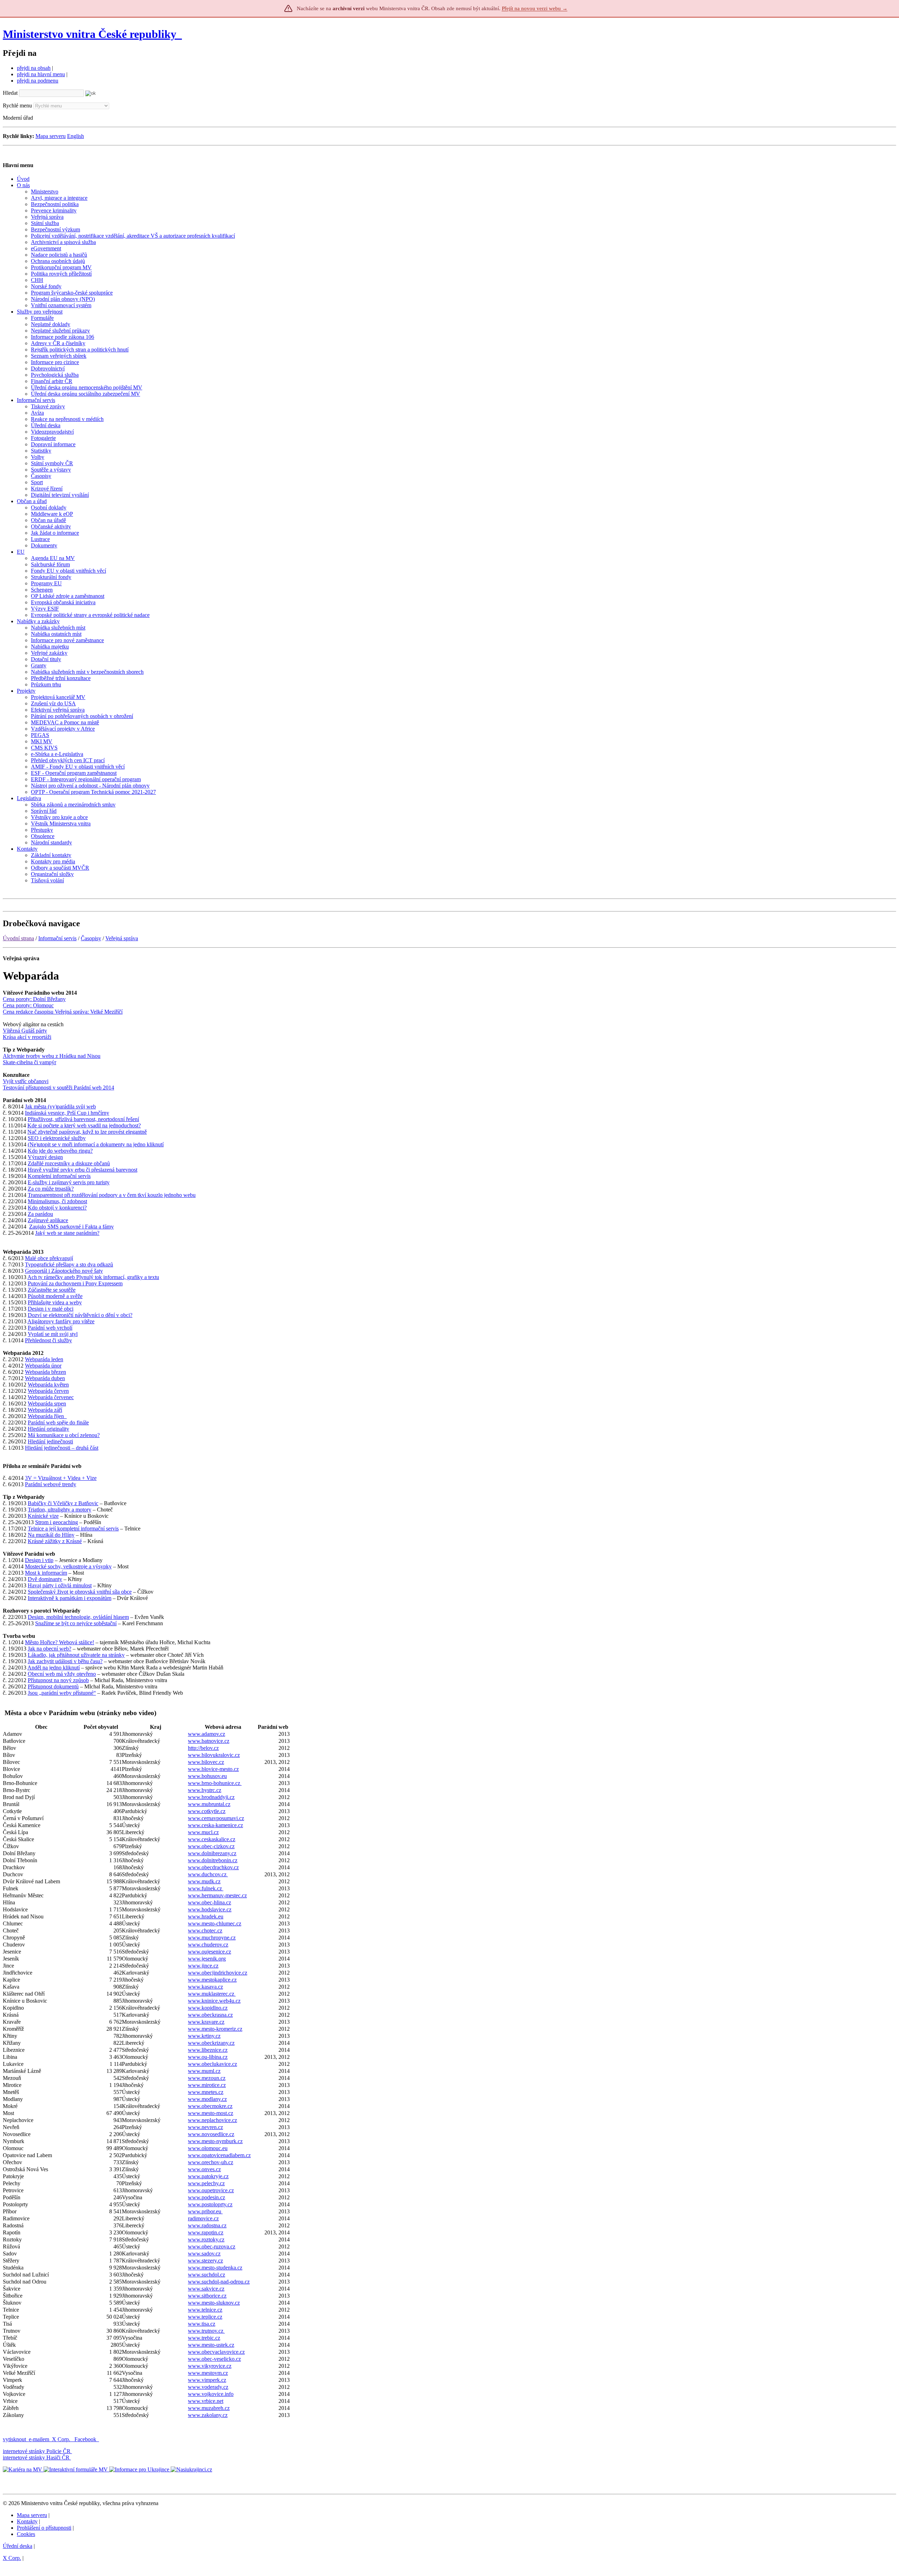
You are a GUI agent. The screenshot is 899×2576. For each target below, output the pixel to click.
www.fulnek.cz (206, 1888)
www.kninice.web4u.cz (214, 2001)
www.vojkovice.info (211, 2394)
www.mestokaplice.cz (212, 1980)
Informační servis (57, 938)
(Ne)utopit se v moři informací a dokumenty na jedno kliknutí (96, 1144)
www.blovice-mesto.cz (213, 1769)
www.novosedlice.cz (211, 2134)
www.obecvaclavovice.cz (216, 2352)
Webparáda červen (48, 1391)
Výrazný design (45, 1157)
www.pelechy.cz (206, 2183)
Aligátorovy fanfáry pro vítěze (61, 1321)
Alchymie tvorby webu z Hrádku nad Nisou (52, 1056)
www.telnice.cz (205, 2310)
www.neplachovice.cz (212, 2120)
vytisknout (14, 2439)
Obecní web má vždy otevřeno (62, 1674)
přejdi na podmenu (38, 81)
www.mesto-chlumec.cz (215, 1923)
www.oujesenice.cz (209, 1952)
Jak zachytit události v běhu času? (65, 1661)
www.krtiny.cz (204, 2036)
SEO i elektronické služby (57, 1138)
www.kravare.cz (206, 2022)
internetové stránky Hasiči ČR (36, 2458)
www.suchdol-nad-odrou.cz (219, 2282)
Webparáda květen (48, 1385)
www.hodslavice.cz (210, 1909)
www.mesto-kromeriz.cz (215, 2029)
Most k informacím (46, 1573)
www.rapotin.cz (206, 2232)
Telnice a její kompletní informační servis (73, 1529)
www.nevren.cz (205, 2127)
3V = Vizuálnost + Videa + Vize (61, 1478)
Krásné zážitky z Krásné (55, 1541)
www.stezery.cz (205, 2261)
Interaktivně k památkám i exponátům (70, 1598)
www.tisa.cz (202, 2324)
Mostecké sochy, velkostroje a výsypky (68, 1566)
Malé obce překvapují (49, 1258)
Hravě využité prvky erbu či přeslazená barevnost (83, 1170)
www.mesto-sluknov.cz (214, 2303)
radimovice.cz (203, 2218)
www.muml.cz (204, 2071)
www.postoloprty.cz (210, 2204)
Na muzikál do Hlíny (51, 1535)
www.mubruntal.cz (209, 1804)
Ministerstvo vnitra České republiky (90, 34)
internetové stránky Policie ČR (37, 2451)
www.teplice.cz (205, 2317)
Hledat (10, 93)
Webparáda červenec (51, 1397)
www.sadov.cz (204, 2254)
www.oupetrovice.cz (211, 2190)
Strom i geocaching (57, 1522)
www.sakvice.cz (206, 2289)
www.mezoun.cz (207, 2078)
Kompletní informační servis (59, 1176)
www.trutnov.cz (206, 2331)
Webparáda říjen (47, 1416)
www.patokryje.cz (208, 2176)
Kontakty (27, 2521)
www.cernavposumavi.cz (216, 1818)
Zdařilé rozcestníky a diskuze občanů (69, 1163)
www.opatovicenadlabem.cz (219, 2155)
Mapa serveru (51, 136)
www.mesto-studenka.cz (215, 2268)
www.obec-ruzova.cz (212, 2246)
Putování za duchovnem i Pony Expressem (75, 1283)
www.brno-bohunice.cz (215, 1783)
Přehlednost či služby (48, 1340)
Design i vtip (39, 1560)
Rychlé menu (17, 106)
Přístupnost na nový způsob (58, 1680)
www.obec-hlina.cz (209, 1902)
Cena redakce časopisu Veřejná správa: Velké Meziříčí (63, 1012)
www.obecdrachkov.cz (213, 1867)
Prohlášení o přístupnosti (44, 2528)
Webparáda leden (44, 1359)
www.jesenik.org (207, 1959)
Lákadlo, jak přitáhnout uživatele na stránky (76, 1655)
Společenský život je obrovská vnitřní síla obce (80, 1592)
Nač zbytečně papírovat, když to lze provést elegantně (87, 1132)
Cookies (26, 2534)
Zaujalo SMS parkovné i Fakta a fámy (71, 1227)
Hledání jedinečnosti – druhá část (62, 1448)
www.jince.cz (203, 1966)
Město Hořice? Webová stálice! (60, 1642)
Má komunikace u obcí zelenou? (64, 1435)
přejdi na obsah (34, 68)
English (76, 136)
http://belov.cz (203, 1748)
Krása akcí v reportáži (27, 1037)
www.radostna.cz (207, 2225)
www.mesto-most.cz (211, 2113)
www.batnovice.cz (209, 1741)
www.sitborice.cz (207, 2296)
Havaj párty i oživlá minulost (60, 1585)
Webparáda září (45, 1410)
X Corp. (62, 2439)
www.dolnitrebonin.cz (213, 1860)
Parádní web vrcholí (50, 1328)
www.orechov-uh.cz (211, 2162)
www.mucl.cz (203, 1832)
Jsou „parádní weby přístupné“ (62, 1693)
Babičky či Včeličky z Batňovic (63, 1503)
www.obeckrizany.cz (211, 2043)
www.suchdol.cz (206, 2275)
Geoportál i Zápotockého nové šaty (64, 1271)
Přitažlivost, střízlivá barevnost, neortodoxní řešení (83, 1119)
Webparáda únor (43, 1366)
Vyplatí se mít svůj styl (53, 1334)
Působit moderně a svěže (55, 1296)
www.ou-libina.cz (208, 2057)
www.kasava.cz (205, 1987)
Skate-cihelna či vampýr (29, 1062)
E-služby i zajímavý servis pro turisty (69, 1182)
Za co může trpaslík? (51, 1189)
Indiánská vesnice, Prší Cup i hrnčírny (67, 1113)
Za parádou (40, 1214)
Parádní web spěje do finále (58, 1422)
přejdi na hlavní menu (41, 74)
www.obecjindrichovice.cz (218, 1973)
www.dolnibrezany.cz (212, 1853)
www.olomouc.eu (208, 2148)
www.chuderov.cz (208, 1945)
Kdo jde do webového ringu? (60, 1151)
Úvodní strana (18, 938)
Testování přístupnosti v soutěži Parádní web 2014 (58, 1088)
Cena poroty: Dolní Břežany (34, 999)
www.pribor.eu (205, 2211)
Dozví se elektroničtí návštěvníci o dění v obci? (80, 1315)
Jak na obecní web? (50, 1649)
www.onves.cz (204, 2169)
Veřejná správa (122, 938)
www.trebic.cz (204, 2338)
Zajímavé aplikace (48, 1220)
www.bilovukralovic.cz (214, 1755)
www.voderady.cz (208, 2387)
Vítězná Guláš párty (25, 1031)
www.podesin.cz (206, 2197)
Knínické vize (43, 1516)
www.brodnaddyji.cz (211, 1797)
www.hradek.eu (206, 1916)
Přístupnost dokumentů (53, 1686)
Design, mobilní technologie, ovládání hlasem (78, 1617)
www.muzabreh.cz (209, 2408)
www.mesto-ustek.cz (211, 2345)
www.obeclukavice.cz (212, 2064)
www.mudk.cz (204, 1881)
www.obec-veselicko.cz (214, 2359)
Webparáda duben (45, 1378)
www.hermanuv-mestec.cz (217, 1895)
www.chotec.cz (205, 1931)
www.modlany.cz (207, 2099)
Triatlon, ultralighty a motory (60, 1510)
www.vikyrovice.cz (210, 2366)
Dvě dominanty (45, 1579)
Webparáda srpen (47, 1404)
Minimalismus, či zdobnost (57, 1201)
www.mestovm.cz (208, 2373)
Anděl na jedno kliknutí (54, 1668)
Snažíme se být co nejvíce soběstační (76, 1623)
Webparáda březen (45, 1372)
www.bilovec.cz (206, 1762)
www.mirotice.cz (207, 2085)
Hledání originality (48, 1429)
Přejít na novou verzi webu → (535, 8)
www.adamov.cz (206, 1734)
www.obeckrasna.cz (210, 2015)
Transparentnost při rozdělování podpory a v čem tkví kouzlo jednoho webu (112, 1195)
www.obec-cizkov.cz (211, 1846)
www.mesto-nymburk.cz (215, 2141)
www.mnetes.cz (206, 2092)
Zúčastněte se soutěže (52, 1290)
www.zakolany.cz (208, 2415)
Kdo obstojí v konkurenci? (57, 1208)
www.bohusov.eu (207, 1776)
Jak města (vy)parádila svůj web (60, 1106)
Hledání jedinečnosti (50, 1441)
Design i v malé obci (51, 1309)
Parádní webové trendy (51, 1484)
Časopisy (91, 938)
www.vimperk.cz (207, 2380)
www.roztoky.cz (206, 2239)
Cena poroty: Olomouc (28, 1005)
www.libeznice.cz (208, 2050)
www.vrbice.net (206, 2401)
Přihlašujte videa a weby (55, 1302)
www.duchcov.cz (208, 1874)
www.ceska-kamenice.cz (215, 1825)
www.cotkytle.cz (207, 1811)
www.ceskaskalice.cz (212, 1839)
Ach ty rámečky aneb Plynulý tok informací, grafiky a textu (93, 1277)
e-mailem (39, 2439)
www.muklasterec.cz (212, 1994)
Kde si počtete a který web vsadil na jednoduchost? (84, 1125)
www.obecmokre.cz (210, 2106)
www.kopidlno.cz (208, 2008)
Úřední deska (18, 2546)
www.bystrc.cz (205, 1790)
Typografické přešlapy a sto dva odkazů (69, 1264)
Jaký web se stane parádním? (67, 1233)
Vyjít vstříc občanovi (26, 1081)
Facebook (86, 2439)
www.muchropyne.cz (212, 1938)
